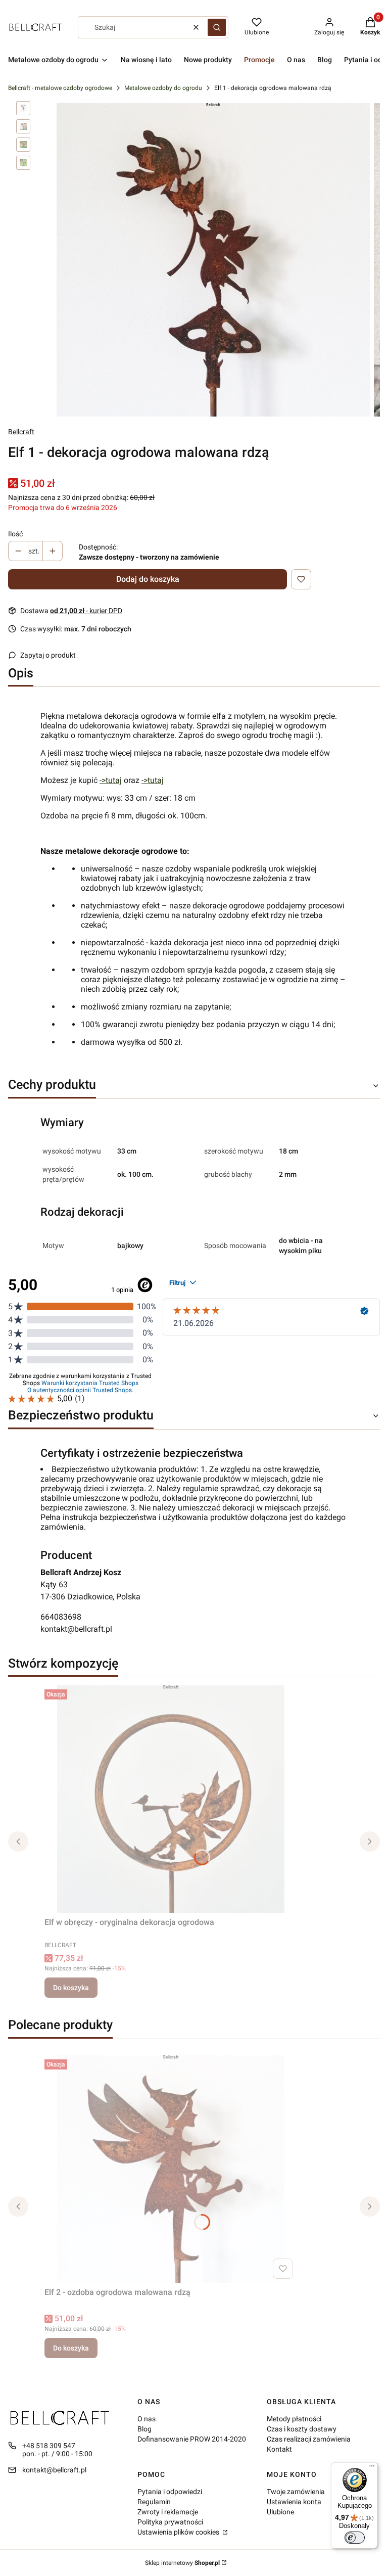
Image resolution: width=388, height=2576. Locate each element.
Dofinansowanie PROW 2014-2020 (192, 2439)
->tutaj (111, 780)
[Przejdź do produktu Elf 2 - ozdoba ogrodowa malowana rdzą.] (171, 2169)
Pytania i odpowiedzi (170, 2492)
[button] (217, 27)
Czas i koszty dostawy (302, 2429)
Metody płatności (294, 2419)
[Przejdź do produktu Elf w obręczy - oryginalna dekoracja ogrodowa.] (171, 1799)
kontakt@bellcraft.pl (76, 1629)
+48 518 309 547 (49, 2446)
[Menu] (372, 2468)
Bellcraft (21, 432)
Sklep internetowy (182, 2563)
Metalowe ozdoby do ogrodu (163, 88)
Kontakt (279, 2449)
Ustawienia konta (294, 2502)
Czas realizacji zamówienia (309, 2439)
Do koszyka (71, 1988)
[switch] (355, 2538)
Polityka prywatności (170, 2522)
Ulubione (280, 2512)
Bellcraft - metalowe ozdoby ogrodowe (60, 88)
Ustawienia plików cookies (179, 2532)
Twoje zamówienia (296, 2492)
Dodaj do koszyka (148, 579)
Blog (144, 2429)
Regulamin (154, 2502)
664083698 (61, 1617)
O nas (147, 2419)
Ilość (15, 534)
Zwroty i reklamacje (168, 2512)
